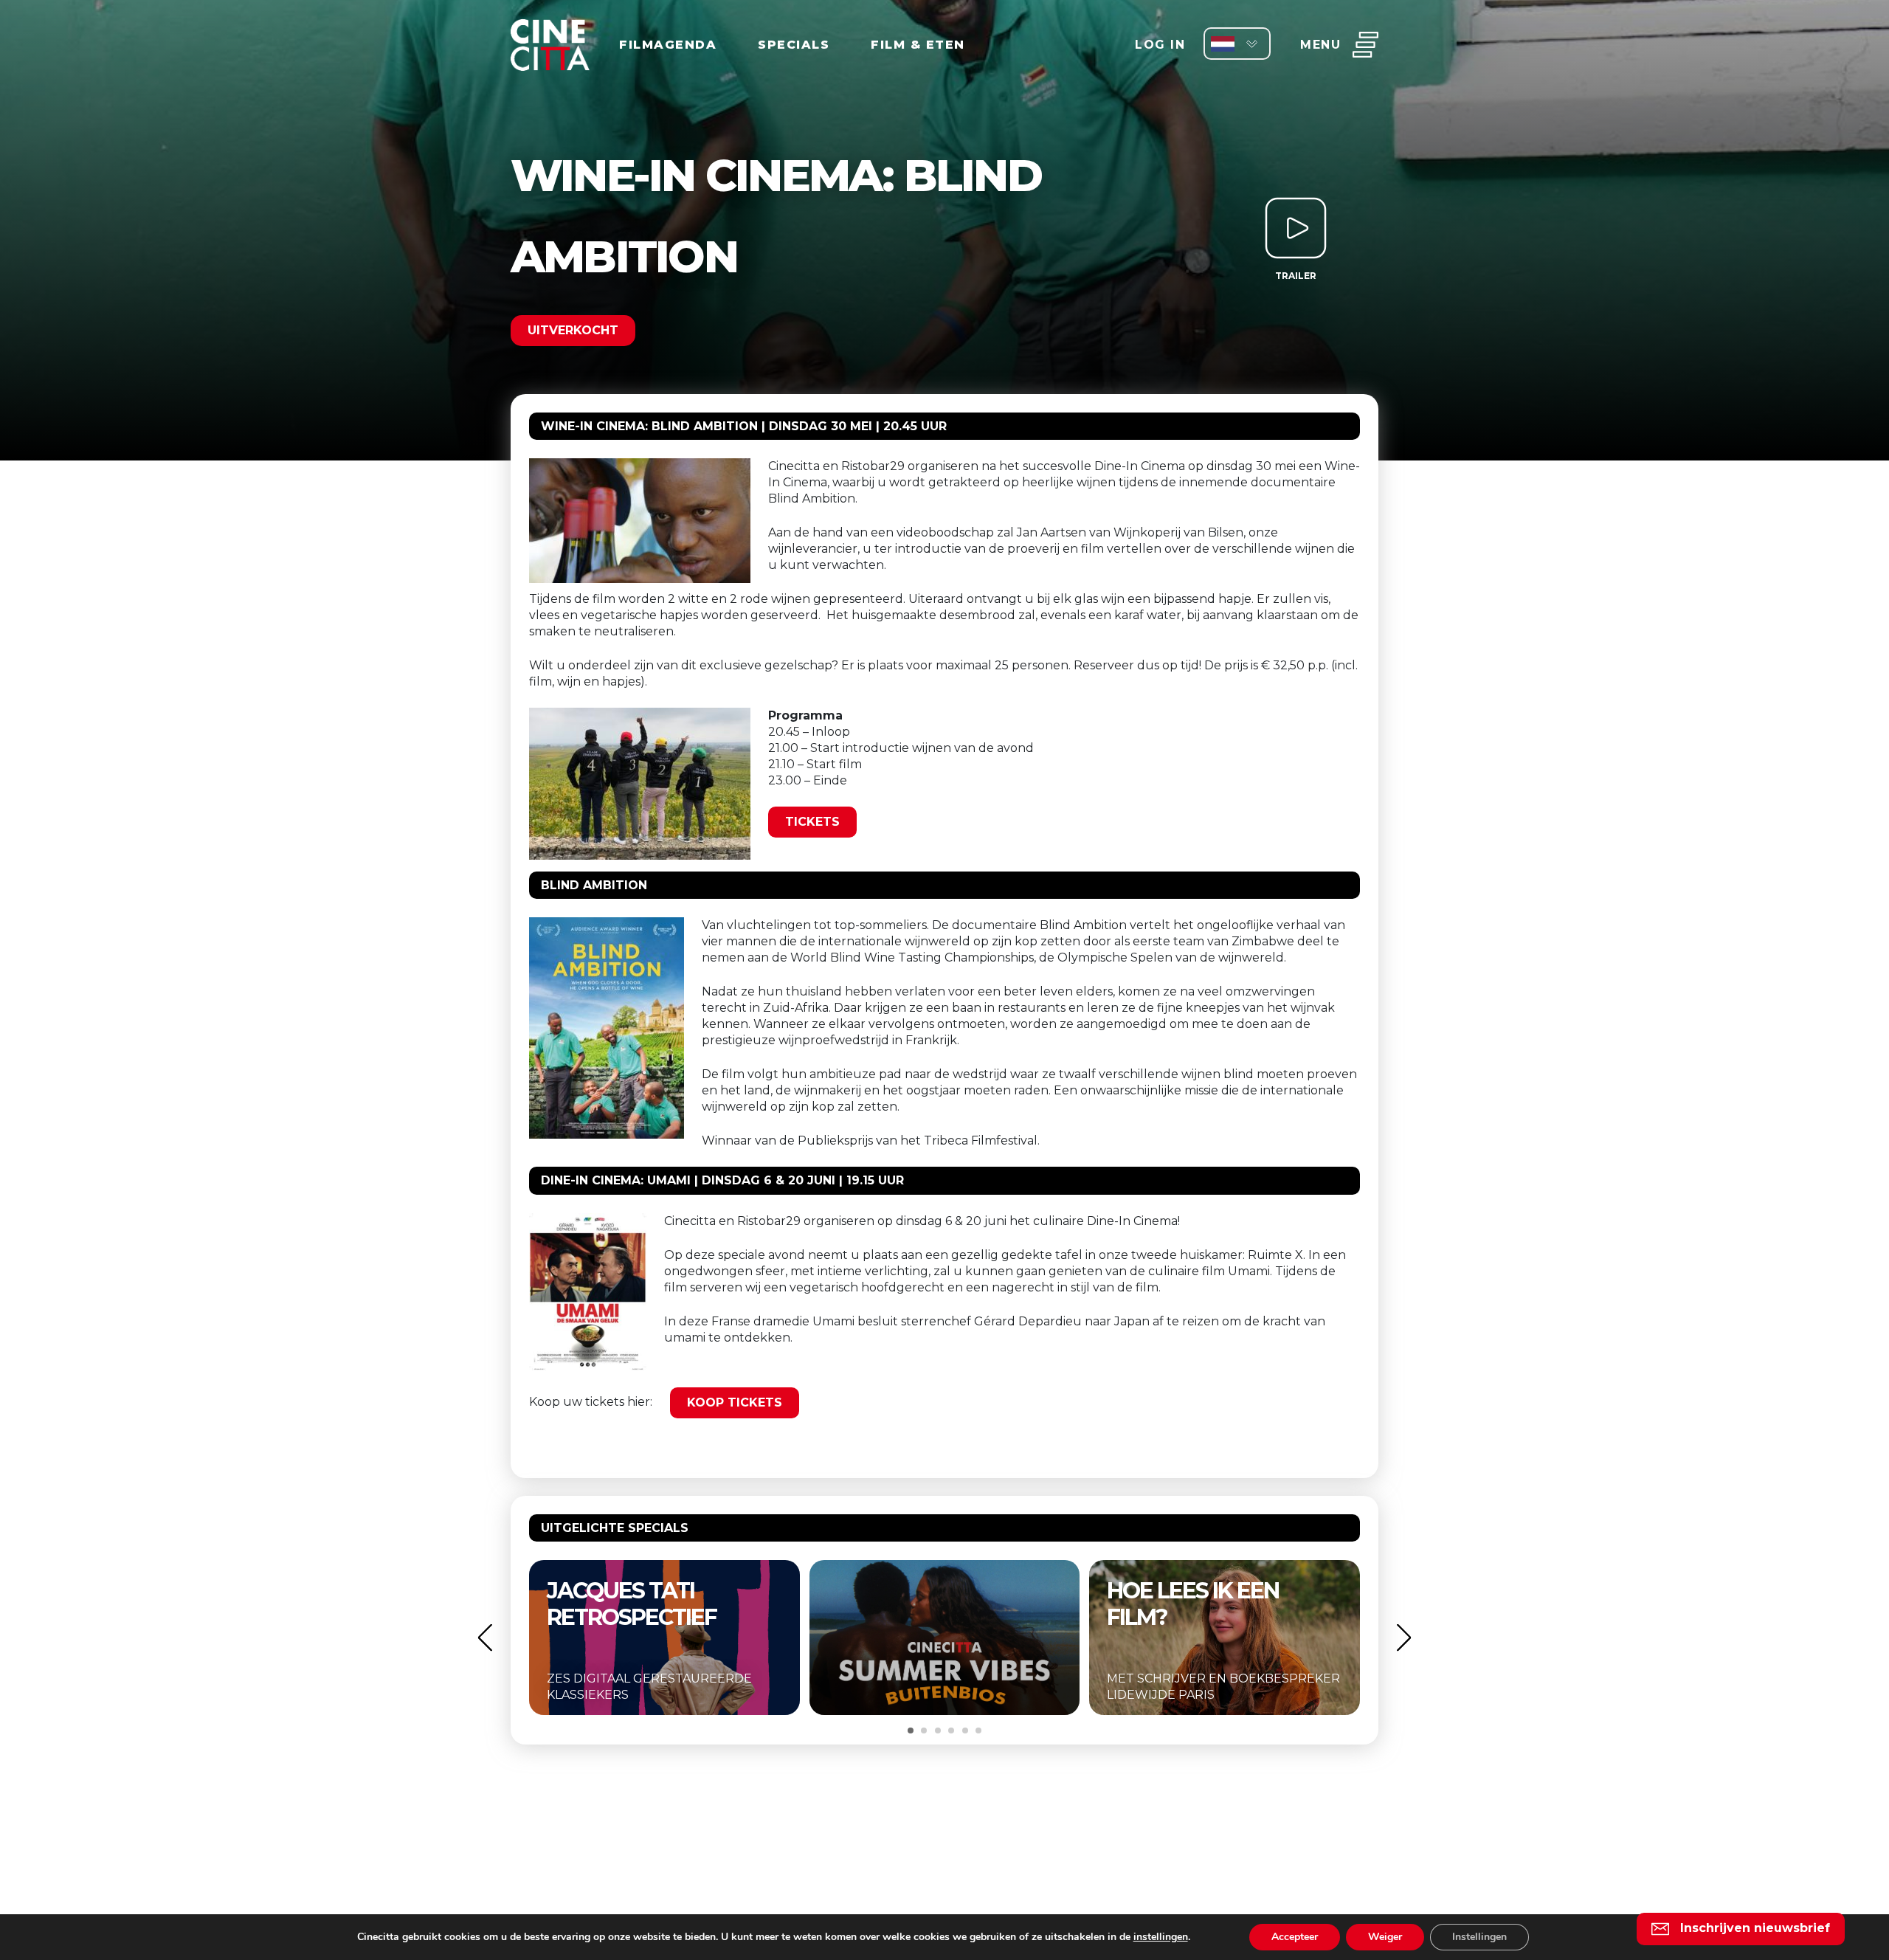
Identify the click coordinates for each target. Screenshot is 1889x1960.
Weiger (1385, 1937)
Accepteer (1295, 1937)
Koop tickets (735, 1402)
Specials (794, 45)
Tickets (812, 822)
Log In (1160, 45)
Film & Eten (918, 45)
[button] (485, 1637)
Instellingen (1479, 1937)
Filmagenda (668, 45)
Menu (1320, 45)
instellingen (1161, 1937)
